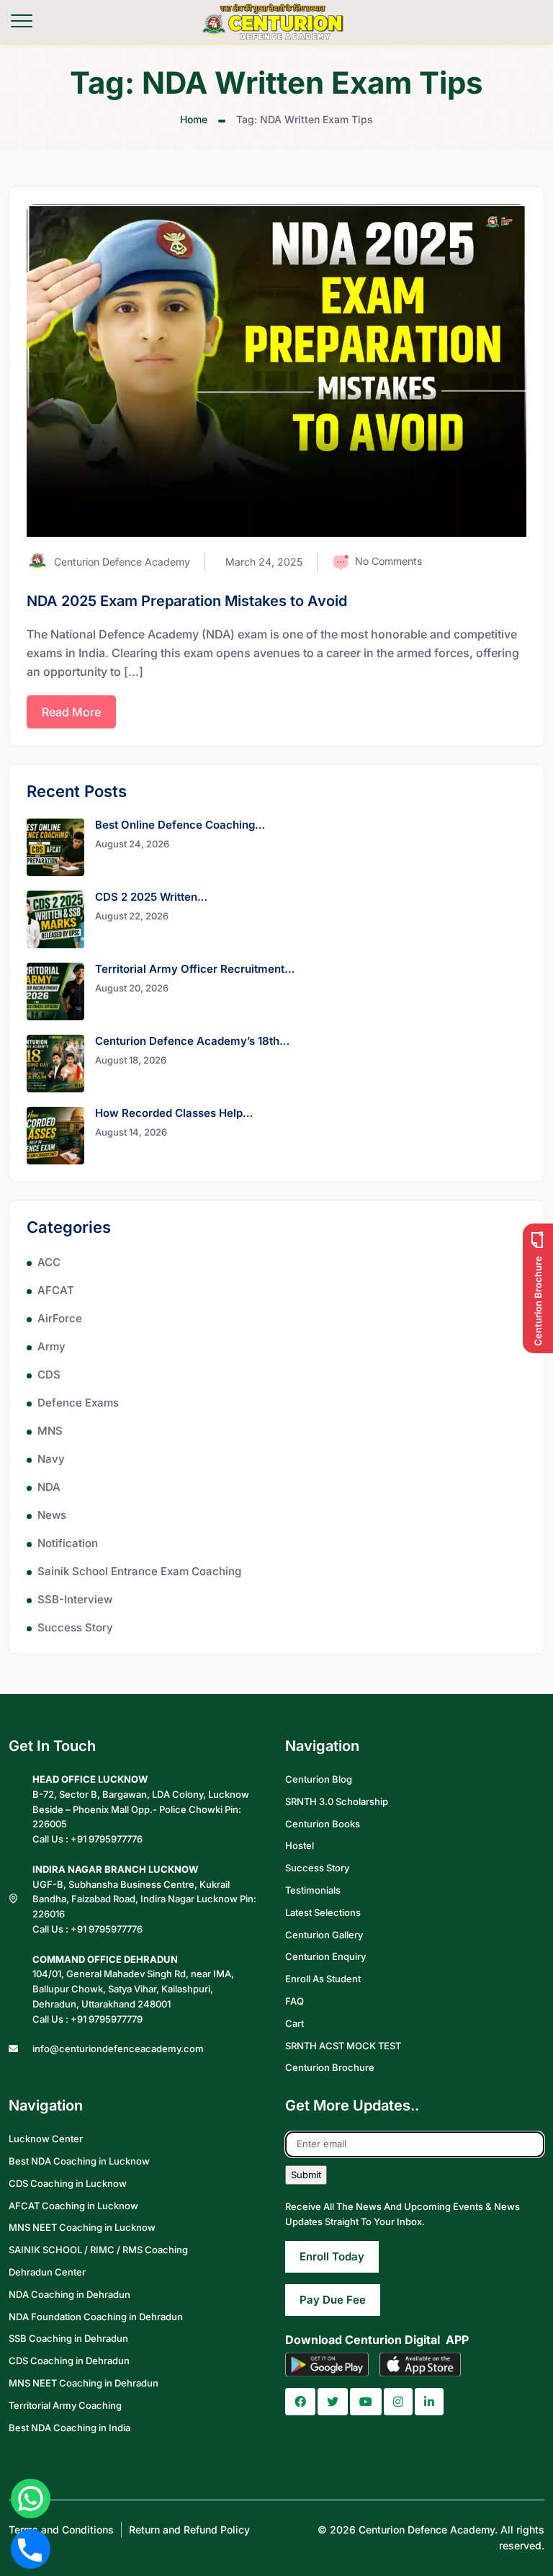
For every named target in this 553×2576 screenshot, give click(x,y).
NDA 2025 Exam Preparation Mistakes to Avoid (187, 601)
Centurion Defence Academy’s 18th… (192, 1041)
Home (194, 119)
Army (51, 1346)
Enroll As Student (323, 1979)
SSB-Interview (75, 1599)
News (52, 1515)
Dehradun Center (47, 2272)
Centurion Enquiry (325, 1956)
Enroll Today (332, 2256)
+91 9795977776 (107, 1839)
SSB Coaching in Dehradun (68, 2338)
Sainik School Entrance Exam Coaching (139, 1571)
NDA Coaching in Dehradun (69, 2294)
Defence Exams (78, 1403)
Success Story (75, 1627)
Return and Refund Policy (189, 2530)
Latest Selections (323, 1912)
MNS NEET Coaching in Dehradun (84, 2383)
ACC (49, 1262)
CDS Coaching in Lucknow (68, 2183)
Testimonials (313, 1890)
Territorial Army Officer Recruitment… (195, 969)
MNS (50, 1431)
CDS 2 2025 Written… (151, 897)
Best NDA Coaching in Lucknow (79, 2161)
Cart (295, 2023)
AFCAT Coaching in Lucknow (73, 2206)
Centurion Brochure (330, 2067)
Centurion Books (323, 1824)
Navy (51, 1459)
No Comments (388, 561)
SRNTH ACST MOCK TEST (343, 2046)
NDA (49, 1487)
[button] (300, 2402)
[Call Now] (31, 2549)
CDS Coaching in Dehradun (69, 2361)
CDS (49, 1374)
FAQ (295, 2001)
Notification (68, 1543)
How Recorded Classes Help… (174, 1113)
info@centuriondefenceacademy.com (118, 2049)
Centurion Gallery (324, 1935)
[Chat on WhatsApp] (31, 2499)
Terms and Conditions (61, 2530)
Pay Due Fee (333, 2300)
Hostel (300, 1845)
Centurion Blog (319, 1779)
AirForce (60, 1318)
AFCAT (56, 1290)
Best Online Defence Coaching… (180, 825)
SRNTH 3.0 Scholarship (337, 1801)
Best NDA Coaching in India (69, 2428)
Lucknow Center (46, 2139)
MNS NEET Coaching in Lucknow (82, 2227)
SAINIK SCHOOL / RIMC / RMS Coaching (98, 2250)
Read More (71, 712)
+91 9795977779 (107, 2019)
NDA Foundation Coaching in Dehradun (96, 2317)
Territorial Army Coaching (65, 2405)
